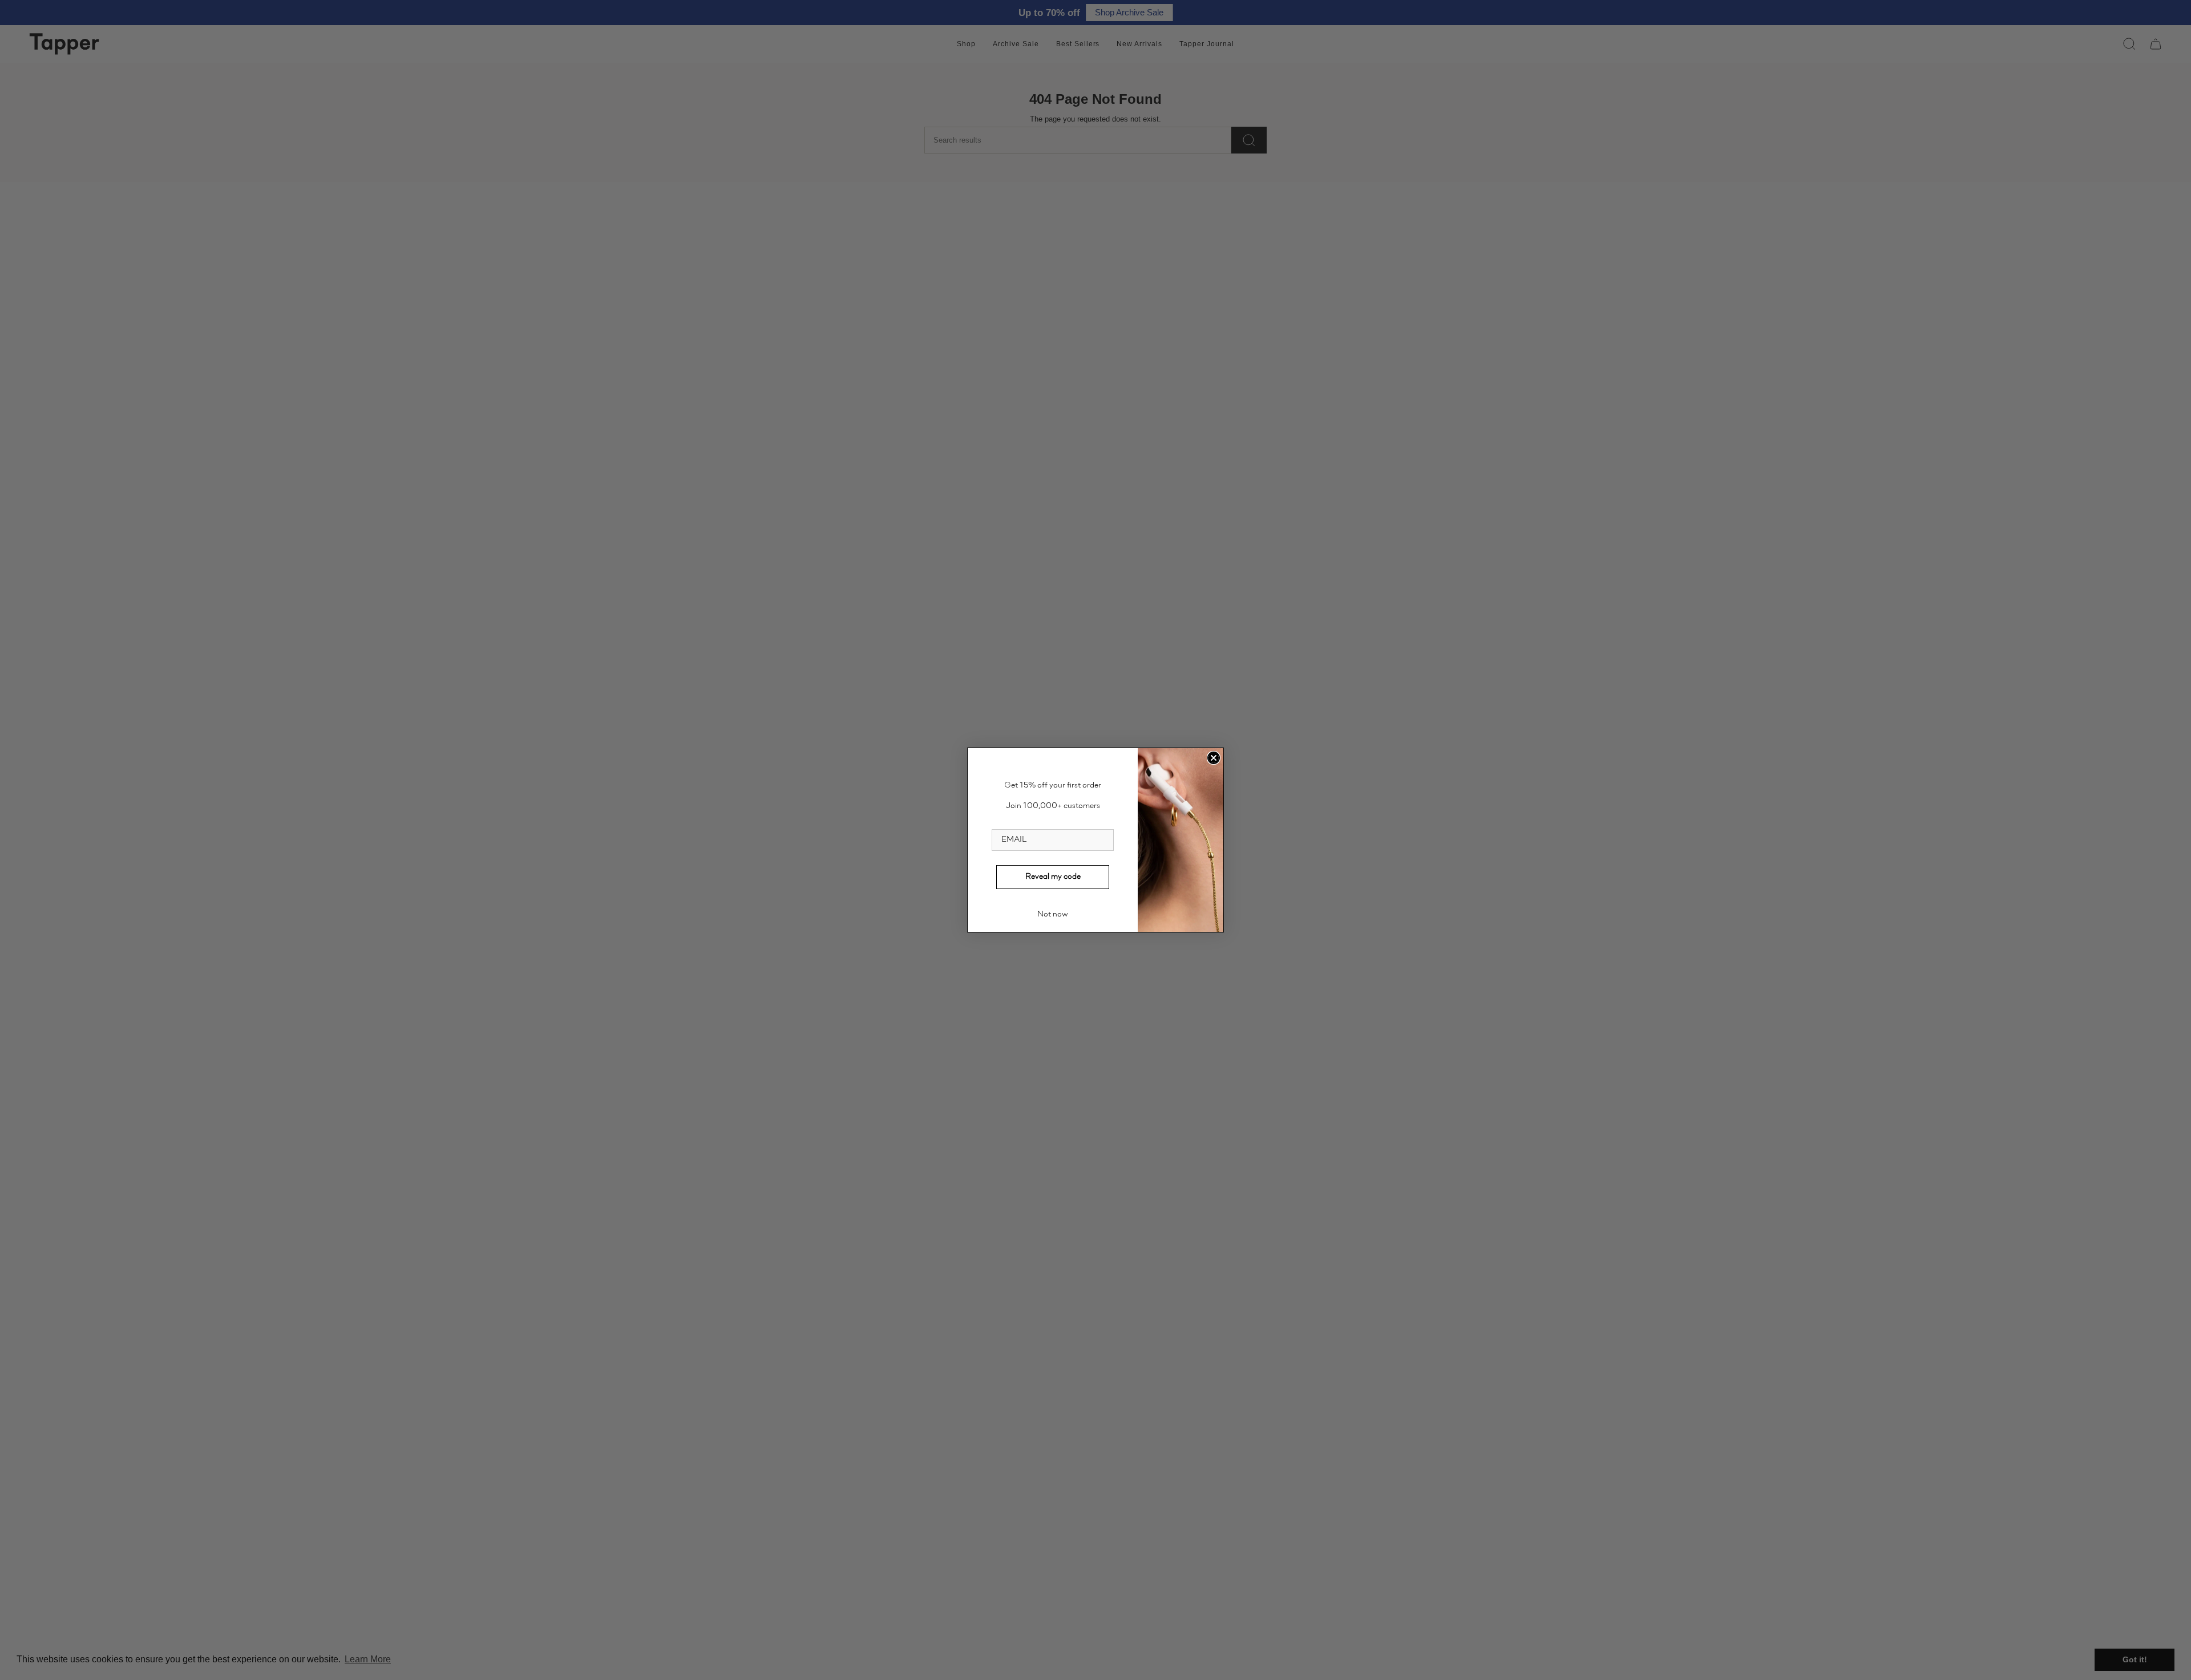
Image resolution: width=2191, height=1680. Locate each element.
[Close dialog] (1214, 758)
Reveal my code (1053, 877)
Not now (1053, 915)
